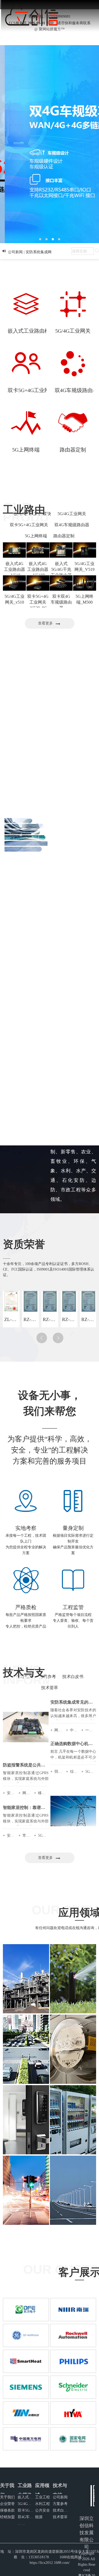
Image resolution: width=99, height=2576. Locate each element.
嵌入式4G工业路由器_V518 (15, 569)
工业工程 (43, 2497)
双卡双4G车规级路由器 (61, 602)
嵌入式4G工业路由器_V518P (38, 569)
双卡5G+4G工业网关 (29, 525)
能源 (39, 2517)
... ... (21, 2524)
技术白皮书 (73, 1677)
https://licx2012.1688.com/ (50, 2563)
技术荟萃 (50, 1688)
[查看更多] (51, 627)
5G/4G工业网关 (72, 514)
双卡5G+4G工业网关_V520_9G (38, 602)
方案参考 (60, 2504)
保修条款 (7, 2510)
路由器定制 (64, 536)
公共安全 (43, 2510)
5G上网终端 (36, 536)
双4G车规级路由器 (72, 525)
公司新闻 (60, 2497)
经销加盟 (7, 2517)
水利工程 (43, 2504)
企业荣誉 (7, 2504)
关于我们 (7, 2497)
